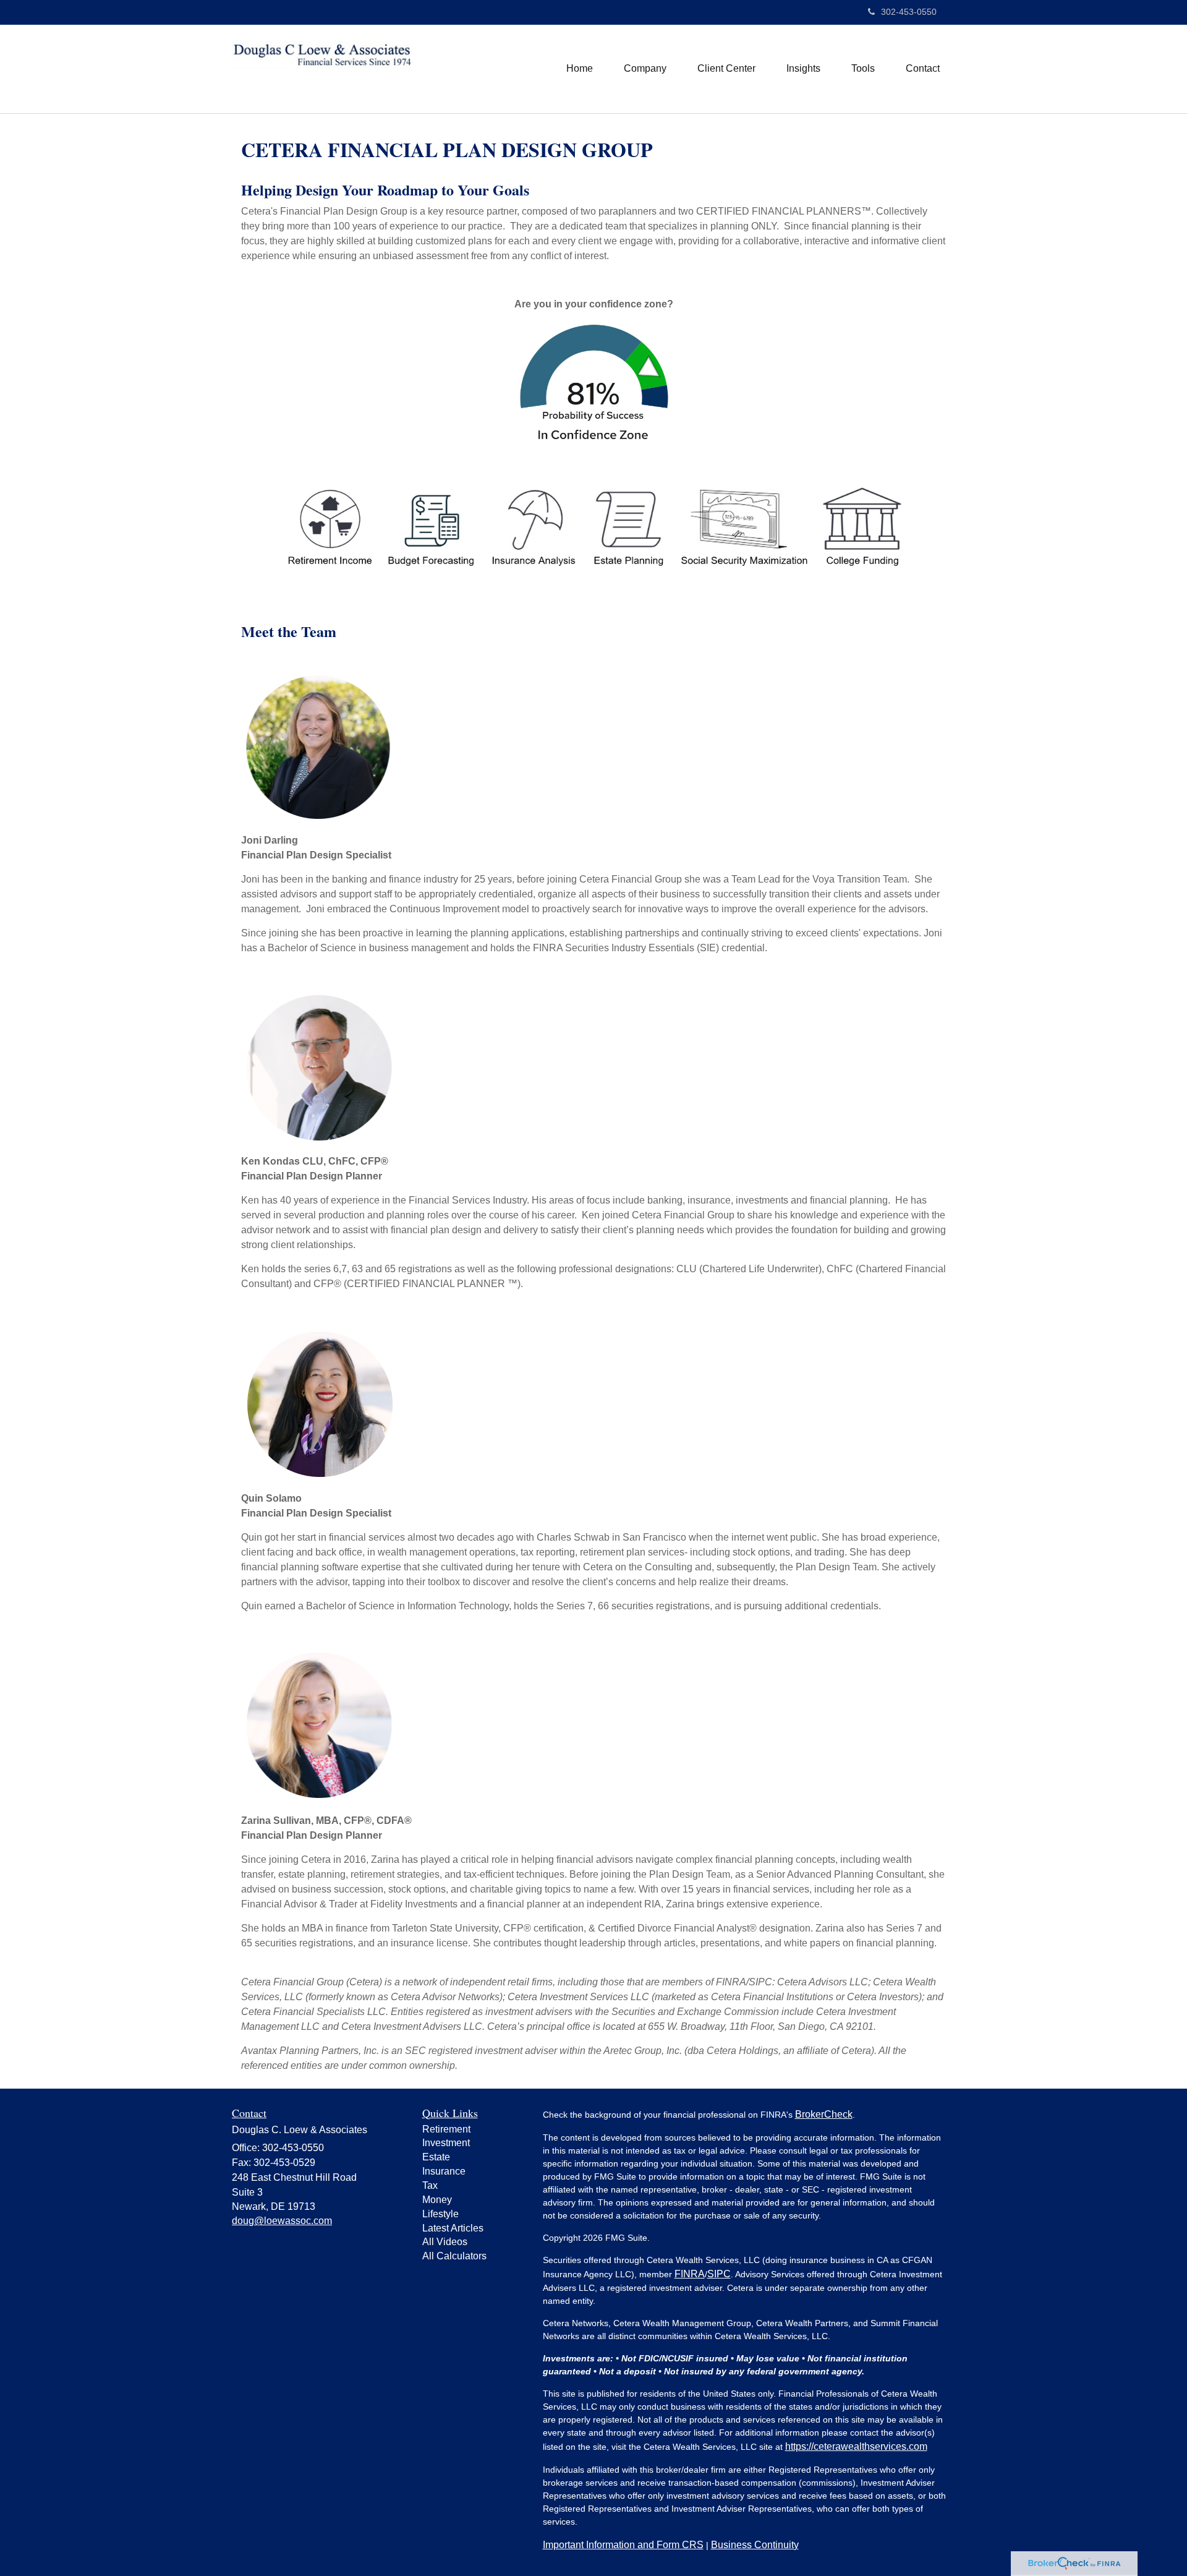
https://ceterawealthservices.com (856, 2446)
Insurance (444, 2171)
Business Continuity (755, 2545)
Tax (430, 2185)
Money (437, 2200)
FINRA (690, 2274)
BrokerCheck (824, 2114)
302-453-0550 (909, 12)
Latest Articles (453, 2228)
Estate (436, 2157)
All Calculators (454, 2256)
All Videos (445, 2242)
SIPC (719, 2274)
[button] (645, 69)
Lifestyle (440, 2214)
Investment (446, 2143)
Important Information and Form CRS (623, 2545)
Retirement (446, 2129)
